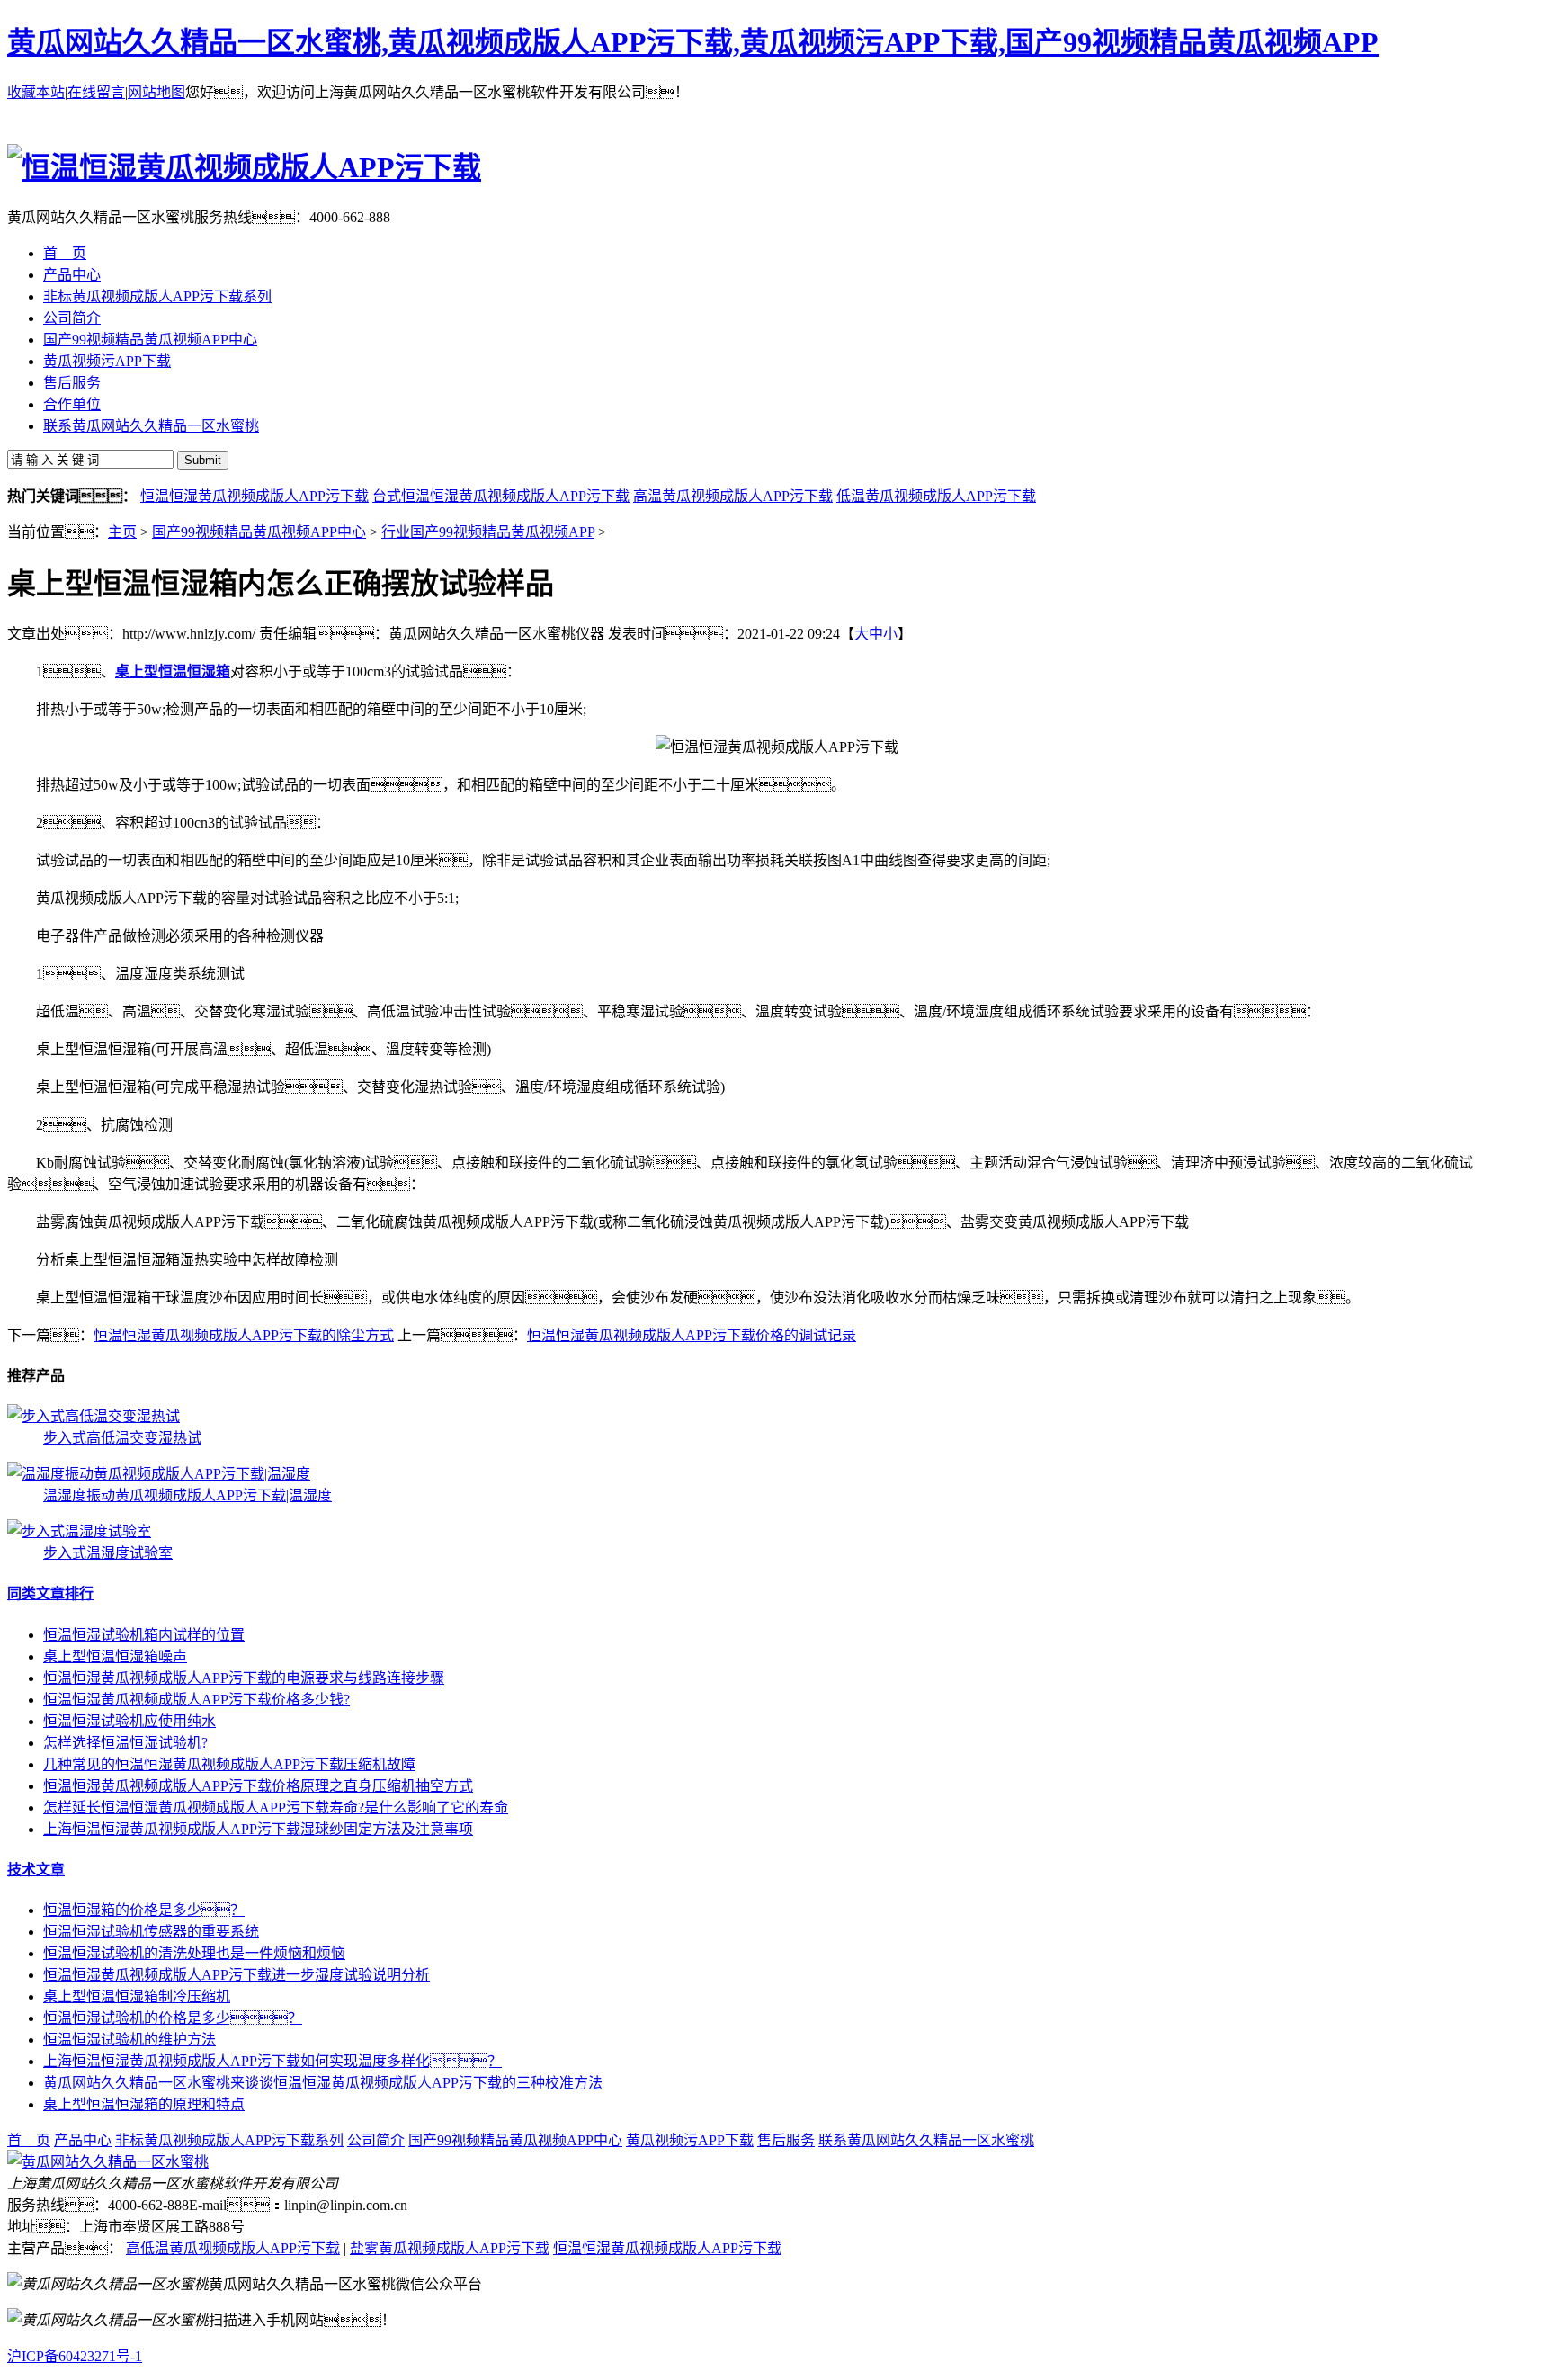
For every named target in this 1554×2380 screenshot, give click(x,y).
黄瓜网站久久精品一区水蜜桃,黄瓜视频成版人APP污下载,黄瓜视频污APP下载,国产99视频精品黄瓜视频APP (693, 42)
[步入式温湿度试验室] (79, 1531)
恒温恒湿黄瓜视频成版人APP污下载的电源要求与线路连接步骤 (244, 1678)
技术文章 (36, 1870)
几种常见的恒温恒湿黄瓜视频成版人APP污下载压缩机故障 (229, 1764)
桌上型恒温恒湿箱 (173, 671)
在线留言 (96, 92)
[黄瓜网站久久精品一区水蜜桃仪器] (108, 2162)
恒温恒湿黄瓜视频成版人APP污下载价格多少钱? (196, 1700)
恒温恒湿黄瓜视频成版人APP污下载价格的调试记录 (692, 1335)
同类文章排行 (50, 1593)
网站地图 (156, 92)
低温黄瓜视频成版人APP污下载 (936, 496)
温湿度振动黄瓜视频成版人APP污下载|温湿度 (188, 1495)
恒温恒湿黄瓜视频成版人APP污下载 (255, 496)
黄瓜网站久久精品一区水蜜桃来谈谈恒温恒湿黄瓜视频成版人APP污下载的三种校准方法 (323, 2083)
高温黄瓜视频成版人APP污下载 (733, 496)
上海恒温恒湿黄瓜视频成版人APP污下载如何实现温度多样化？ (272, 2061)
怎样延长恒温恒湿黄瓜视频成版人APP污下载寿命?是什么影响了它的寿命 (276, 1807)
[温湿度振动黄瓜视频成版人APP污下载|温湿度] (159, 1474)
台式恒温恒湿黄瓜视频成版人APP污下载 (501, 496)
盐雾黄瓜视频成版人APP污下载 (450, 2248)
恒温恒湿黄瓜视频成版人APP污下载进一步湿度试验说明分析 (237, 1975)
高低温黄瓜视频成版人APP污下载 (233, 2248)
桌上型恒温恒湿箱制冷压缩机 (137, 1996)
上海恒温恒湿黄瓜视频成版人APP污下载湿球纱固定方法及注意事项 (258, 1829)
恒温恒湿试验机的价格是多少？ (173, 2018)
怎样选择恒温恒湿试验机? (125, 1743)
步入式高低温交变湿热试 (122, 1438)
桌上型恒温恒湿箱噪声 (115, 1656)
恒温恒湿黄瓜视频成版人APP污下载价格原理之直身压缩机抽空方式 (258, 1786)
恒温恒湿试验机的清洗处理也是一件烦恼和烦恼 (194, 1953)
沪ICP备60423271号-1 (75, 2356)
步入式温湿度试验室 (108, 1553)
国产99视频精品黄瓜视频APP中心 (259, 532)
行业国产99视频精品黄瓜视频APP (488, 532)
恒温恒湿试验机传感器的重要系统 (151, 1932)
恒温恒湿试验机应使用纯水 (129, 1721)
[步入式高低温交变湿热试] (94, 1416)
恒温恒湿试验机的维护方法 (129, 2040)
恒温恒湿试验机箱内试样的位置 (144, 1635)
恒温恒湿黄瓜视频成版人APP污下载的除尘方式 (244, 1335)
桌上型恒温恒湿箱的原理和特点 (144, 2104)
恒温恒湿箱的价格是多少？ (144, 1910)
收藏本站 (36, 92)
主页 (122, 532)
